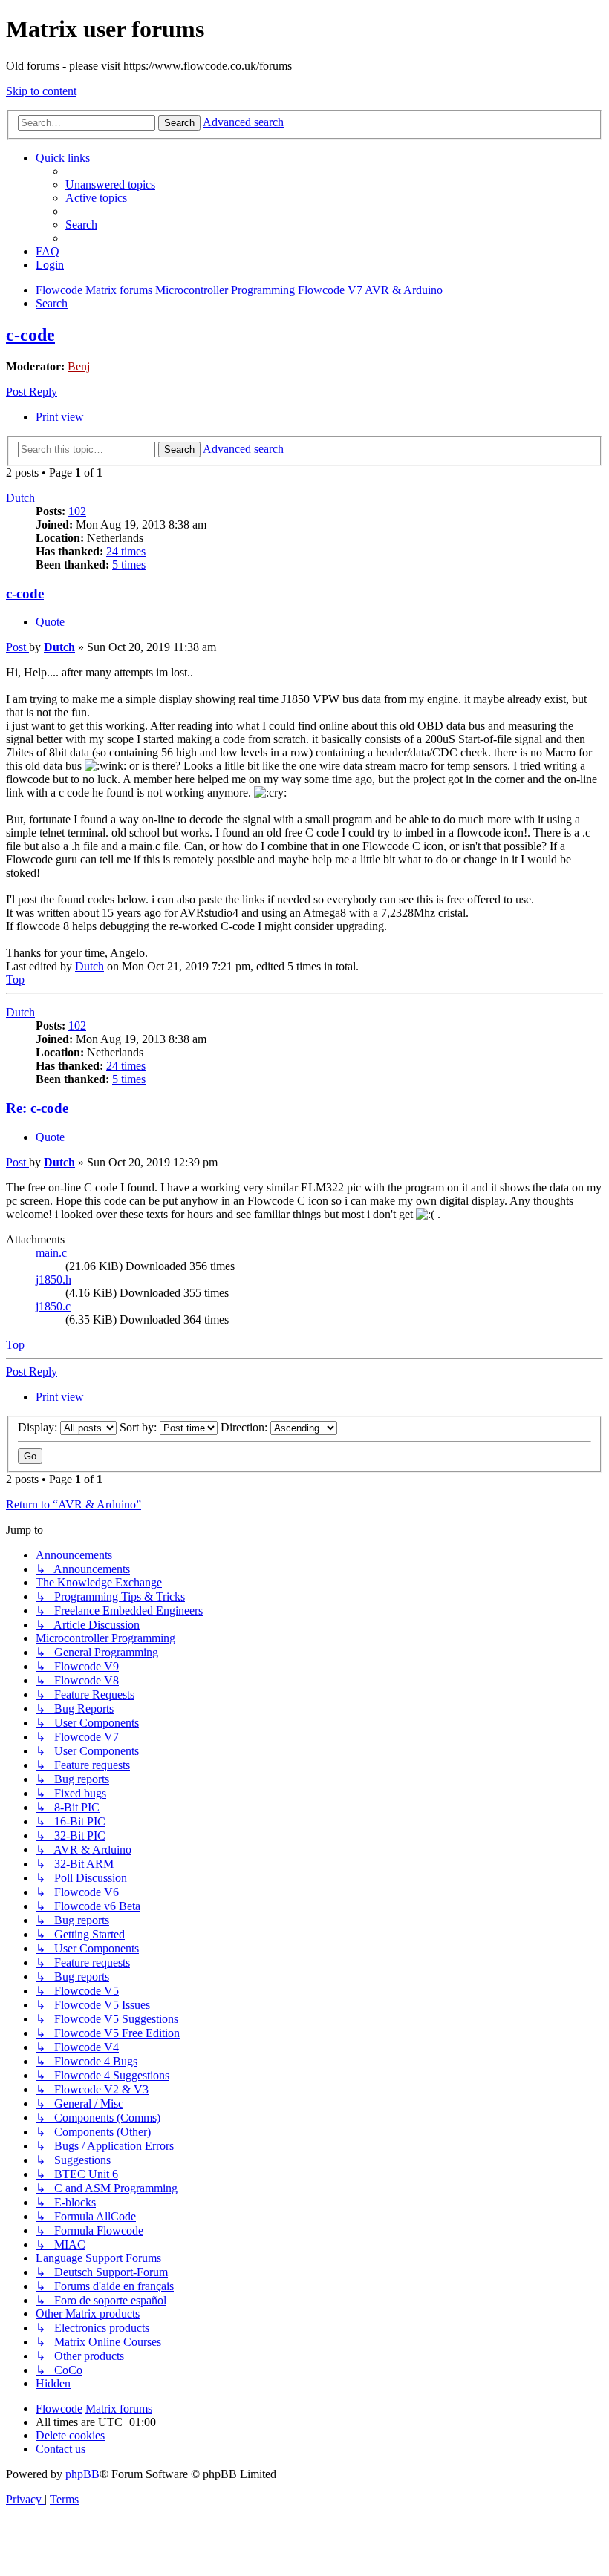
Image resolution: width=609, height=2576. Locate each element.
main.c (51, 1253)
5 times (129, 565)
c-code (30, 335)
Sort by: (140, 1427)
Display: (39, 1427)
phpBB (82, 2474)
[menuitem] (110, 184)
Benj (79, 366)
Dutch (20, 498)
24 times (126, 551)
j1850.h (53, 1279)
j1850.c (53, 1306)
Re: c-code (37, 1108)
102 (77, 511)
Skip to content (41, 91)
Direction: (245, 1427)
